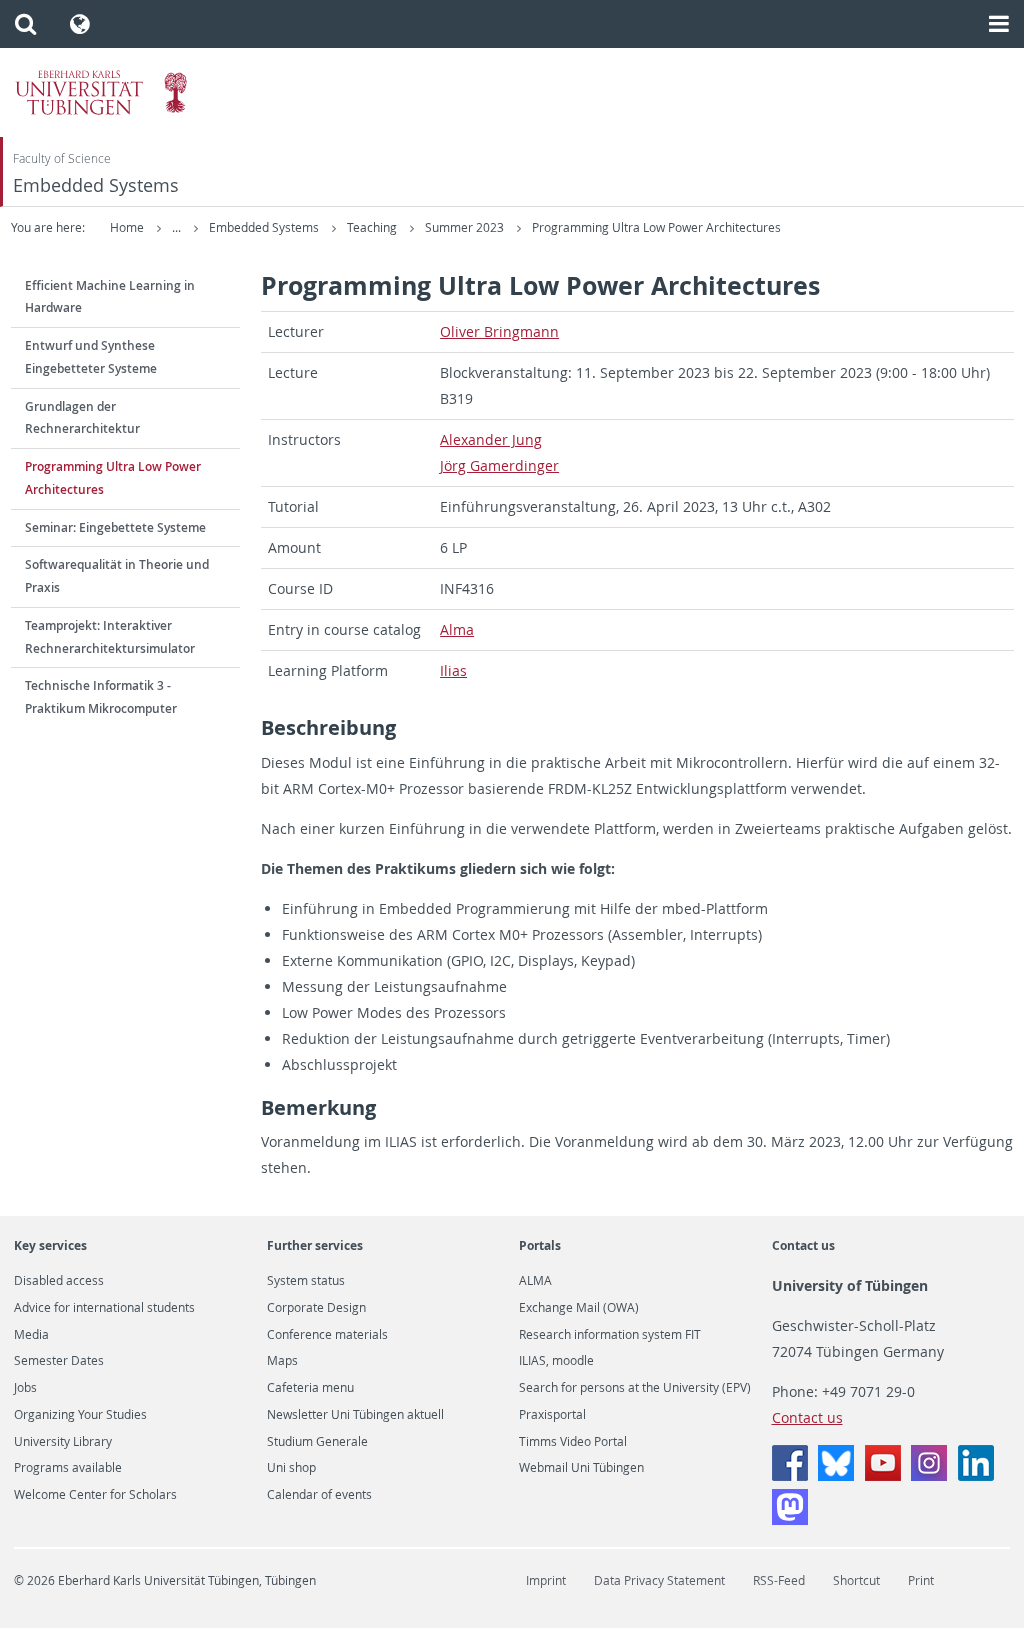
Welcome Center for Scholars (95, 1495)
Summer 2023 (466, 227)
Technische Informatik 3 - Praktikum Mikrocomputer (101, 697)
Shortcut (856, 1580)
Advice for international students (104, 1308)
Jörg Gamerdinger (499, 465)
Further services (315, 1245)
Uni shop (291, 1468)
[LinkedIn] (976, 1475)
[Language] (80, 24)
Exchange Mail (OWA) (579, 1308)
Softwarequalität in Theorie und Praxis (117, 576)
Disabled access (59, 1281)
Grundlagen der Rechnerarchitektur (82, 418)
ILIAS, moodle (556, 1361)
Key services (50, 1245)
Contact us (803, 1245)
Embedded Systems (96, 185)
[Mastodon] (790, 1519)
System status (306, 1281)
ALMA (535, 1281)
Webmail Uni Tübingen (581, 1468)
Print (921, 1580)
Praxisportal (552, 1415)
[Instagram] (929, 1475)
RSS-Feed (779, 1580)
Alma (457, 629)
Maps (282, 1361)
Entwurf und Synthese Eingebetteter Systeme (91, 357)
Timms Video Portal (573, 1442)
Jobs (25, 1388)
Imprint (546, 1580)
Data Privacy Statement (659, 1580)
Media (31, 1335)
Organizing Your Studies (80, 1415)
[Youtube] (883, 1475)
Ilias (453, 670)
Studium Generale (317, 1442)
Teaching (373, 227)
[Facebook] (790, 1475)
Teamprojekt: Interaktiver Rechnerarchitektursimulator (110, 637)
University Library (63, 1442)
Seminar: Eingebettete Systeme (115, 527)
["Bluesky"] (836, 1475)
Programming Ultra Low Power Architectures (656, 227)
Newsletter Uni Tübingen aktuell (355, 1415)
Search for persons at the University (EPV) (635, 1388)
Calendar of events (319, 1495)
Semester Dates (59, 1361)
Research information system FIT (610, 1335)
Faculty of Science (62, 158)
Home (127, 227)
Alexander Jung (491, 439)
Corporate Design (316, 1308)
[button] (25, 24)
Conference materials (327, 1335)
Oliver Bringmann (499, 331)
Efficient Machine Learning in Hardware (110, 297)
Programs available (68, 1468)
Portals (540, 1245)
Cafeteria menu (310, 1388)
